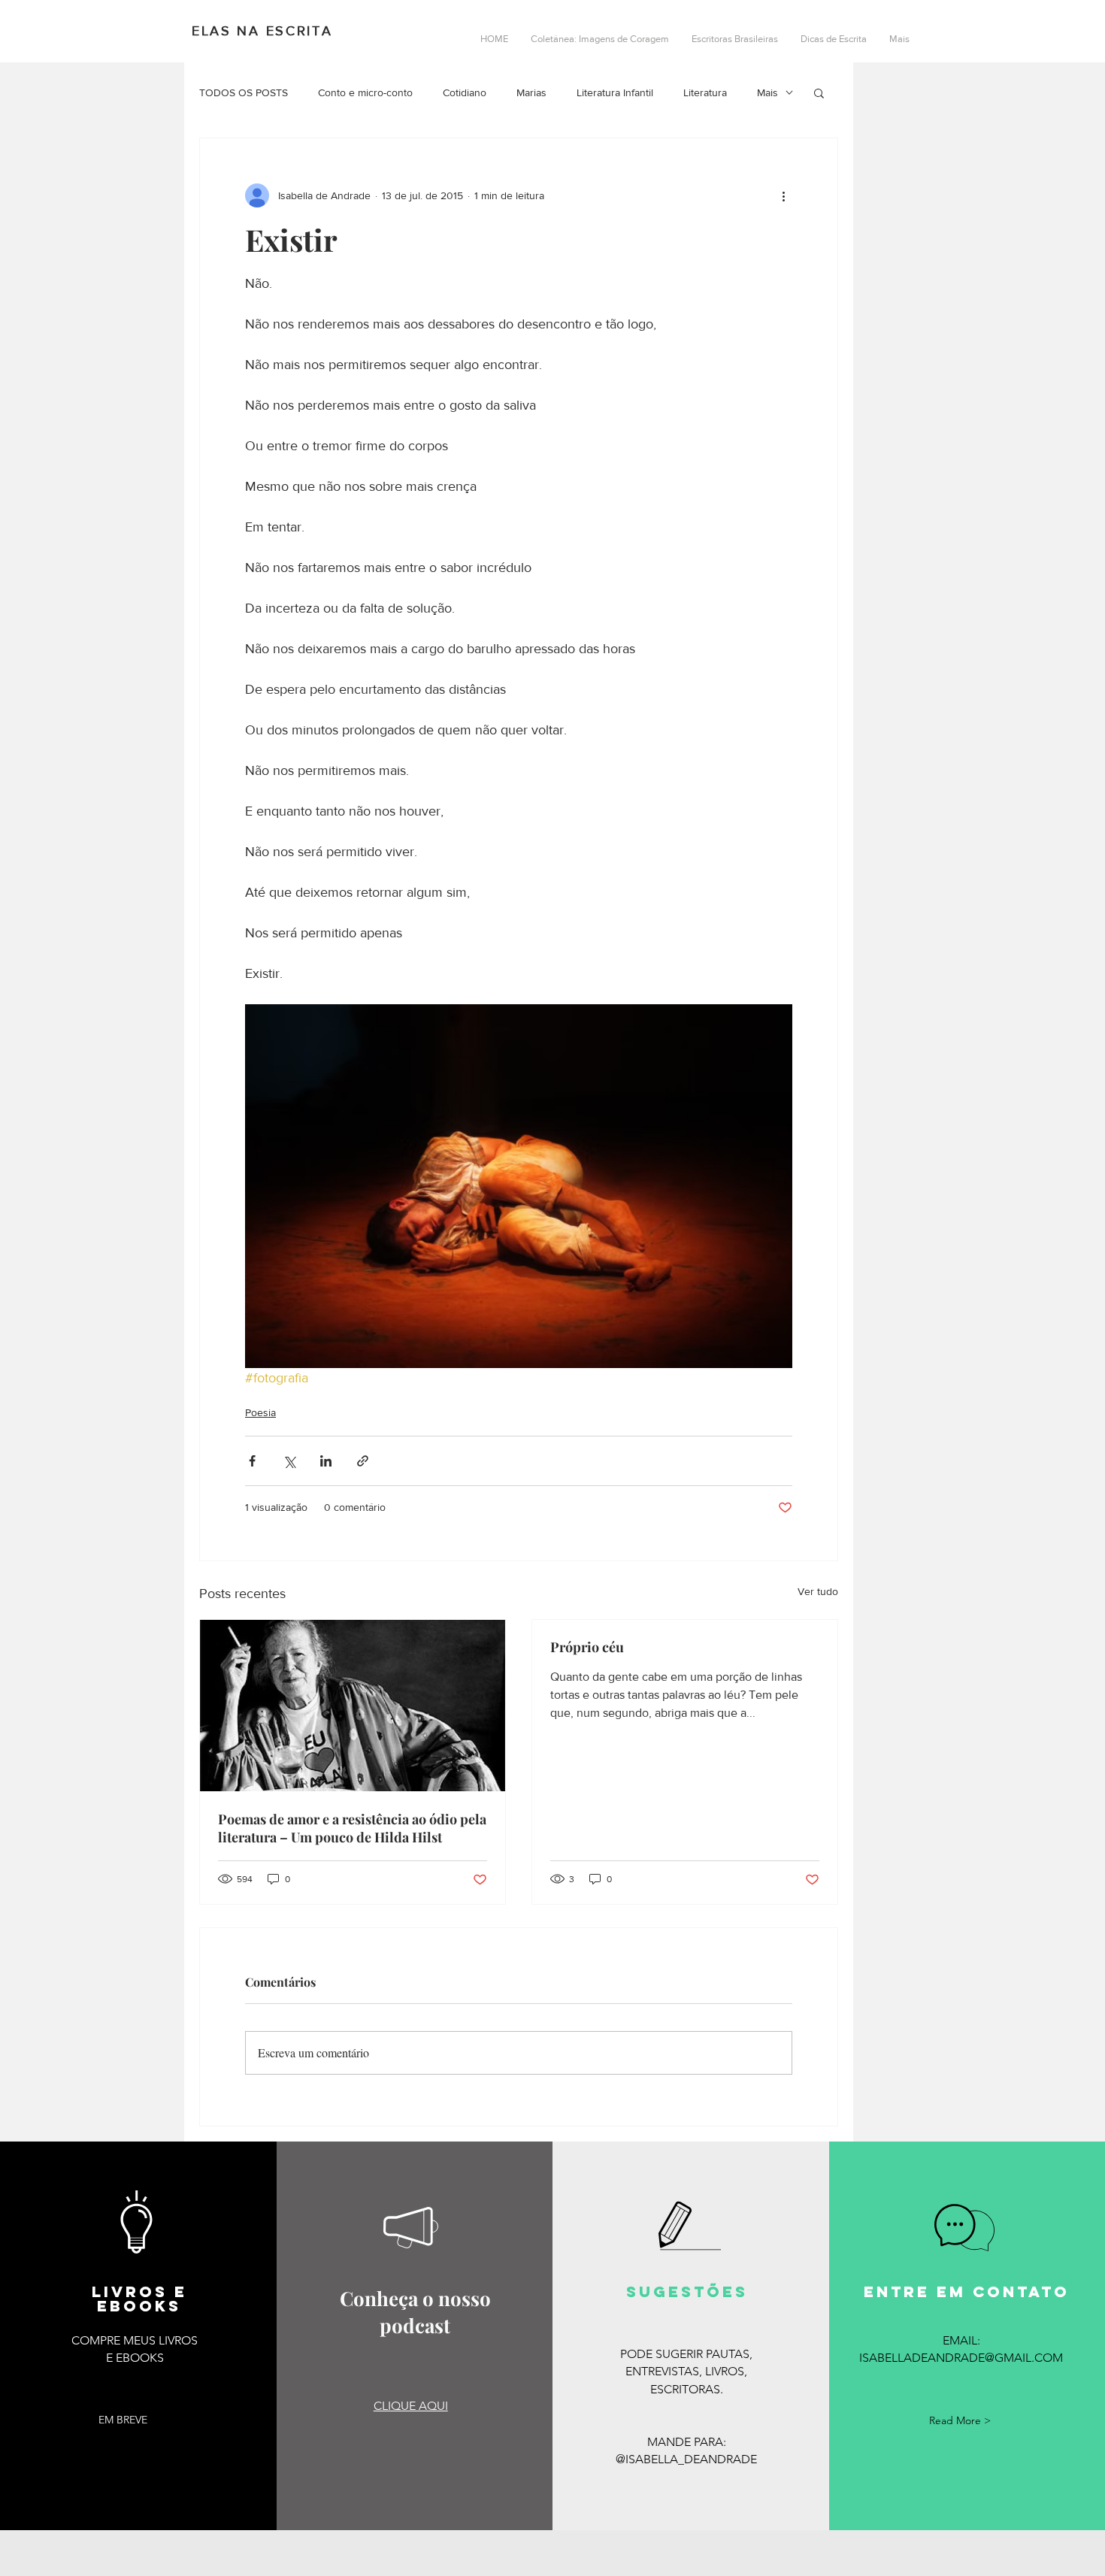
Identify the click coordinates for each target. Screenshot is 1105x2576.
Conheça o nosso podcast (415, 2312)
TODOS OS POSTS (244, 92)
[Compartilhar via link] (363, 1461)
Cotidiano (465, 92)
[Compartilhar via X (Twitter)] (289, 1461)
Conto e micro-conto (365, 92)
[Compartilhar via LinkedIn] (326, 1461)
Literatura (705, 92)
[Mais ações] (783, 195)
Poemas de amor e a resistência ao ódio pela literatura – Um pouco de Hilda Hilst (352, 1828)
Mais (767, 92)
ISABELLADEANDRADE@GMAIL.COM (961, 2358)
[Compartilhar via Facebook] (252, 1461)
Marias (531, 92)
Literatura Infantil (615, 92)
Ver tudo (818, 1591)
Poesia (260, 1412)
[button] (819, 92)
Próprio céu (587, 1647)
